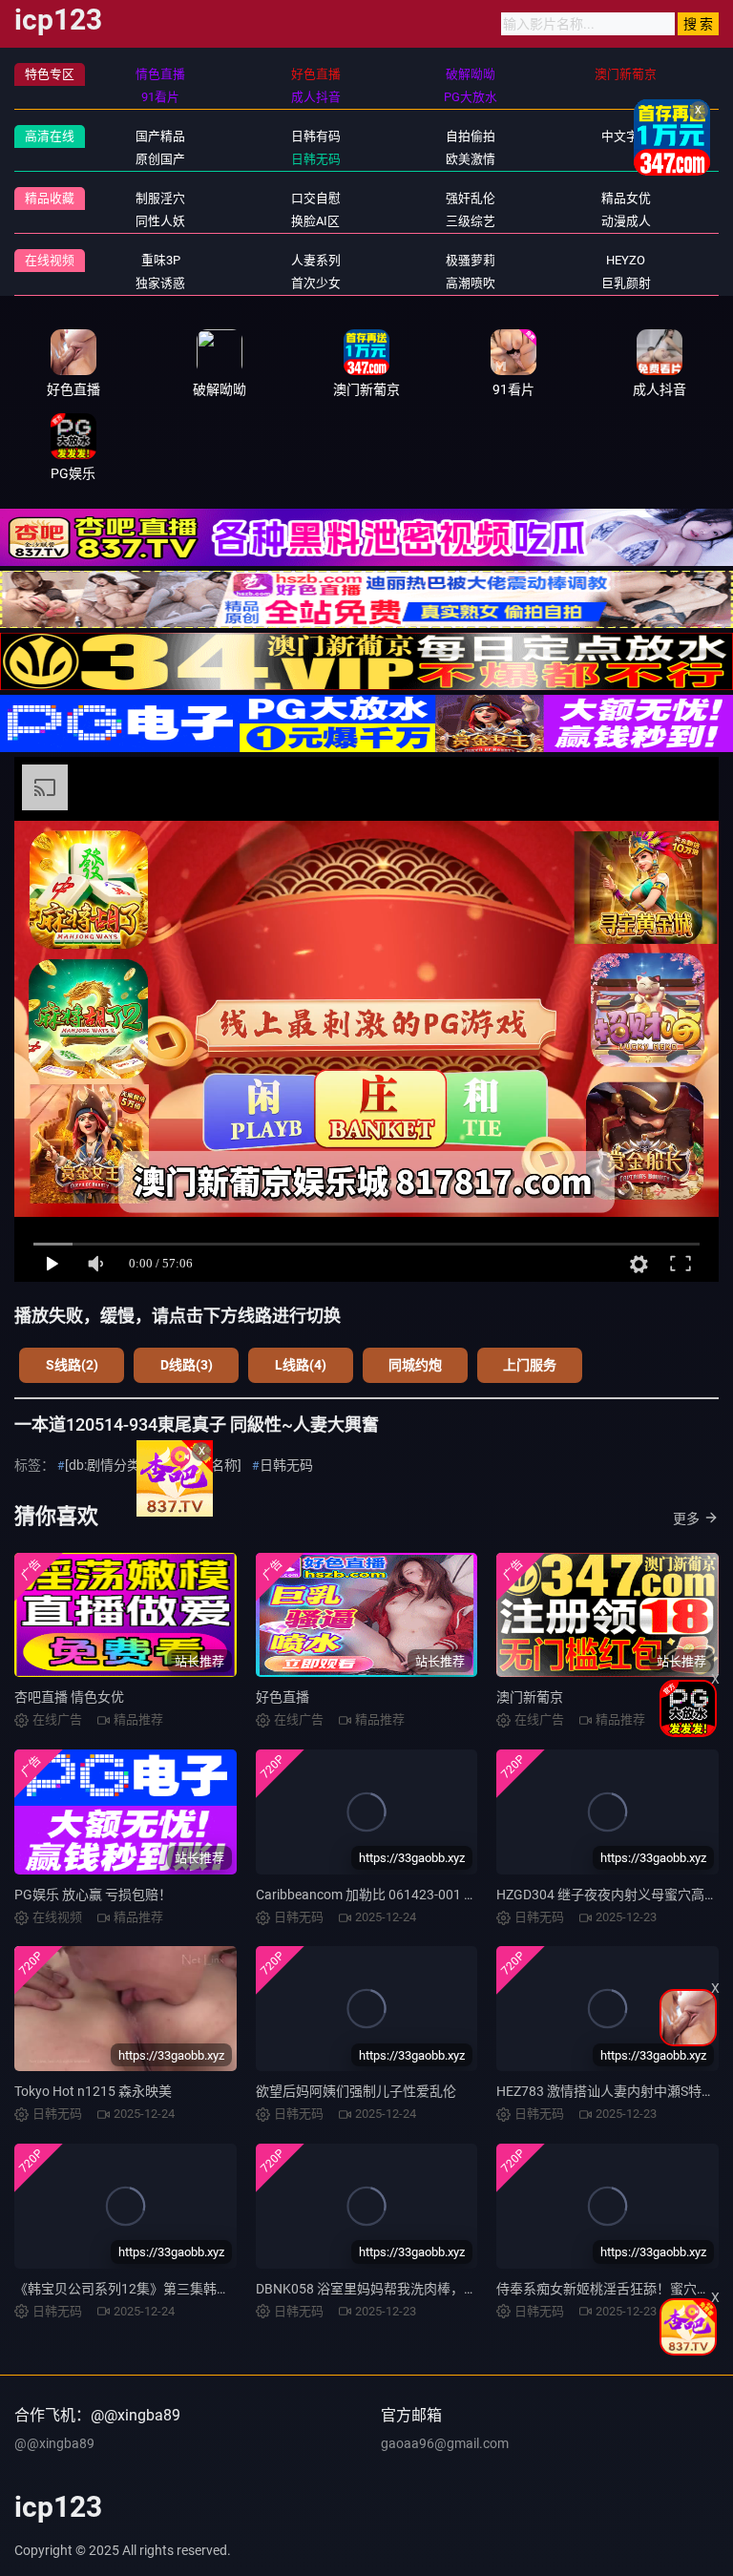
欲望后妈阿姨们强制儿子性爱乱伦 (356, 2091)
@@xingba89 (54, 2443)
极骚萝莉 (471, 260)
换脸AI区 (315, 221)
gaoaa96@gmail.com (445, 2443)
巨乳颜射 (626, 283)
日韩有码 (316, 136)
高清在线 (50, 136)
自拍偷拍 (471, 136)
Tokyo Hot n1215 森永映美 (93, 2091)
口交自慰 (316, 198)
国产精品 (160, 136)
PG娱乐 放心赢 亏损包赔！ (93, 1895)
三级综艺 (471, 221)
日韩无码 (316, 159)
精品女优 (626, 198)
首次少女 (316, 283)
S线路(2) (72, 1365)
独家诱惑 (160, 283)
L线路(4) (301, 1365)
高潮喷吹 (471, 283)
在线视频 (50, 260)
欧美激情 (471, 159)
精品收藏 (50, 198)
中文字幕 (626, 136)
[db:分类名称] (202, 1465)
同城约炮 (415, 1365)
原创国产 (160, 159)
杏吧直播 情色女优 (69, 1697)
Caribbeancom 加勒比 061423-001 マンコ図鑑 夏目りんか (428, 1895)
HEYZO (626, 260)
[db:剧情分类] (105, 1465)
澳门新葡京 (530, 1697)
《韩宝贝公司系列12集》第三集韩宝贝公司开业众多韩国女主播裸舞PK (224, 2289)
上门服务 (530, 1365)
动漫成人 (626, 221)
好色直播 (283, 1697)
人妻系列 (316, 260)
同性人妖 (160, 221)
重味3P (161, 260)
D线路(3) (187, 1365)
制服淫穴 (160, 198)
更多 (686, 1518)
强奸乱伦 (471, 198)
